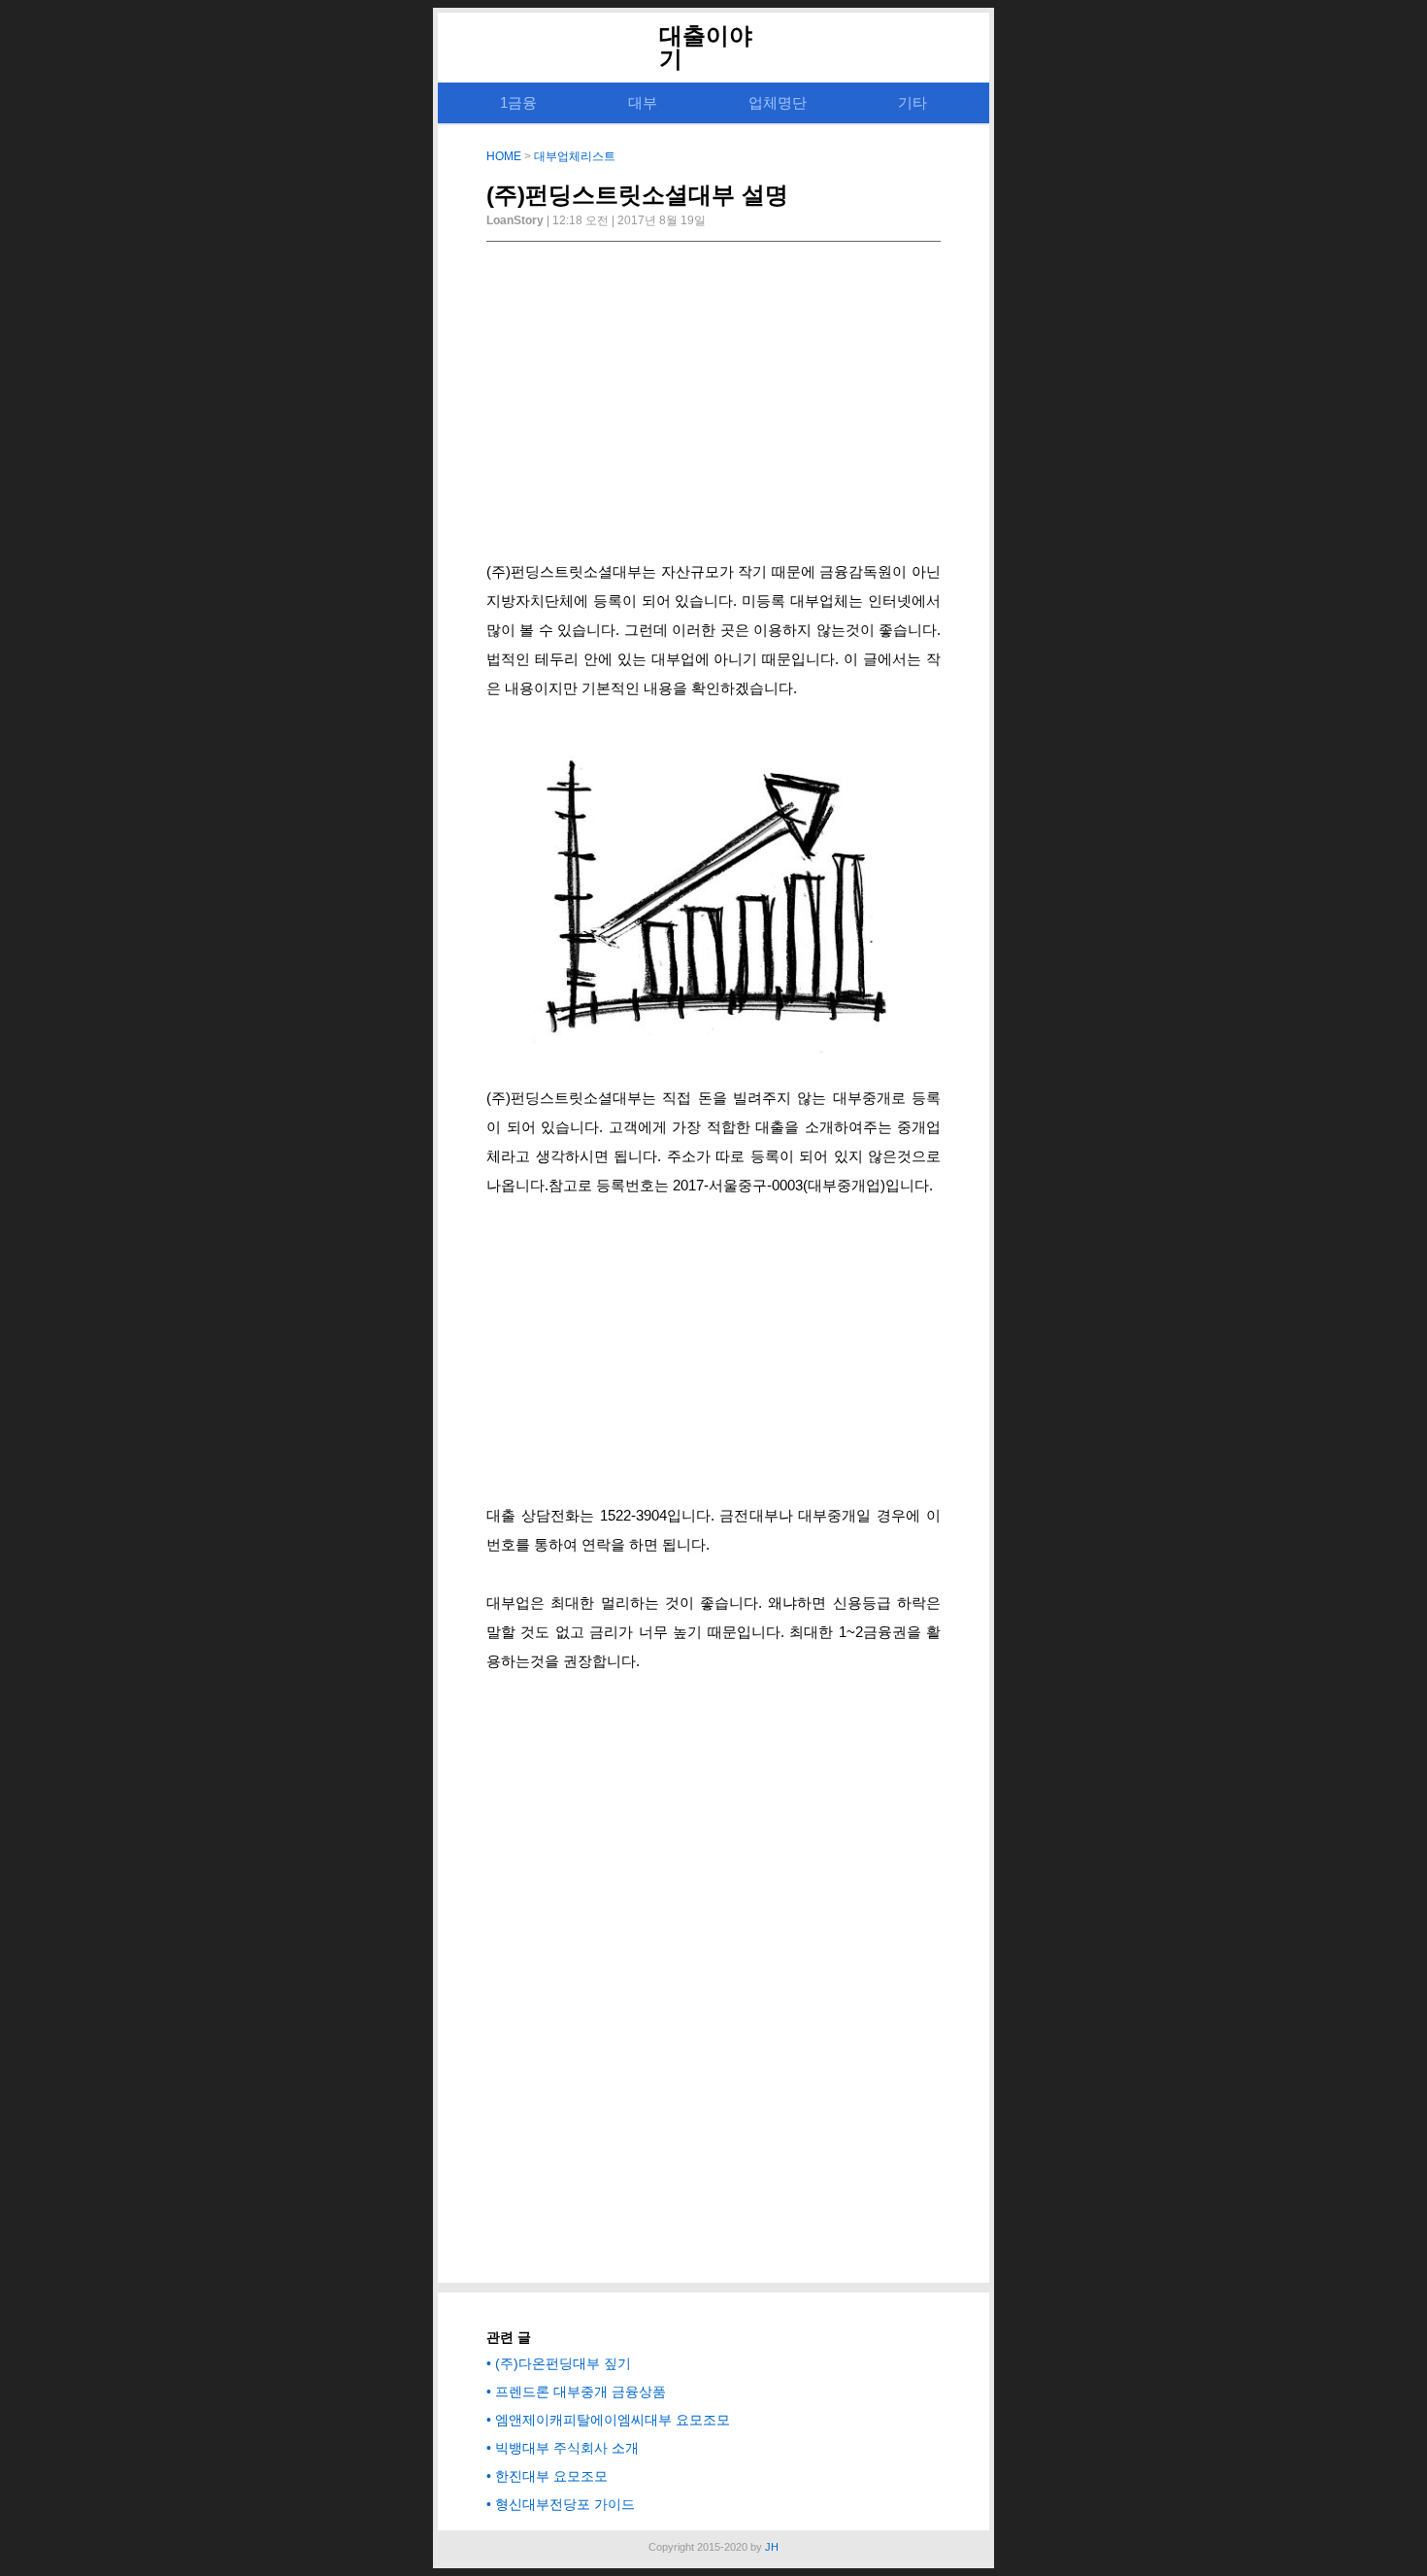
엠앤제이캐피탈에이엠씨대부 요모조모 (613, 2420)
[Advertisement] (713, 407)
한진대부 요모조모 (551, 2476)
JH (772, 2547)
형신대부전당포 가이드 (565, 2504)
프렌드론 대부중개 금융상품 (581, 2392)
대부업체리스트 (575, 156)
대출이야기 (706, 47)
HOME (504, 156)
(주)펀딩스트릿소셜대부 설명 (637, 195)
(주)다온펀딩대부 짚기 (563, 2363)
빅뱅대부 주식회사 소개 (567, 2448)
